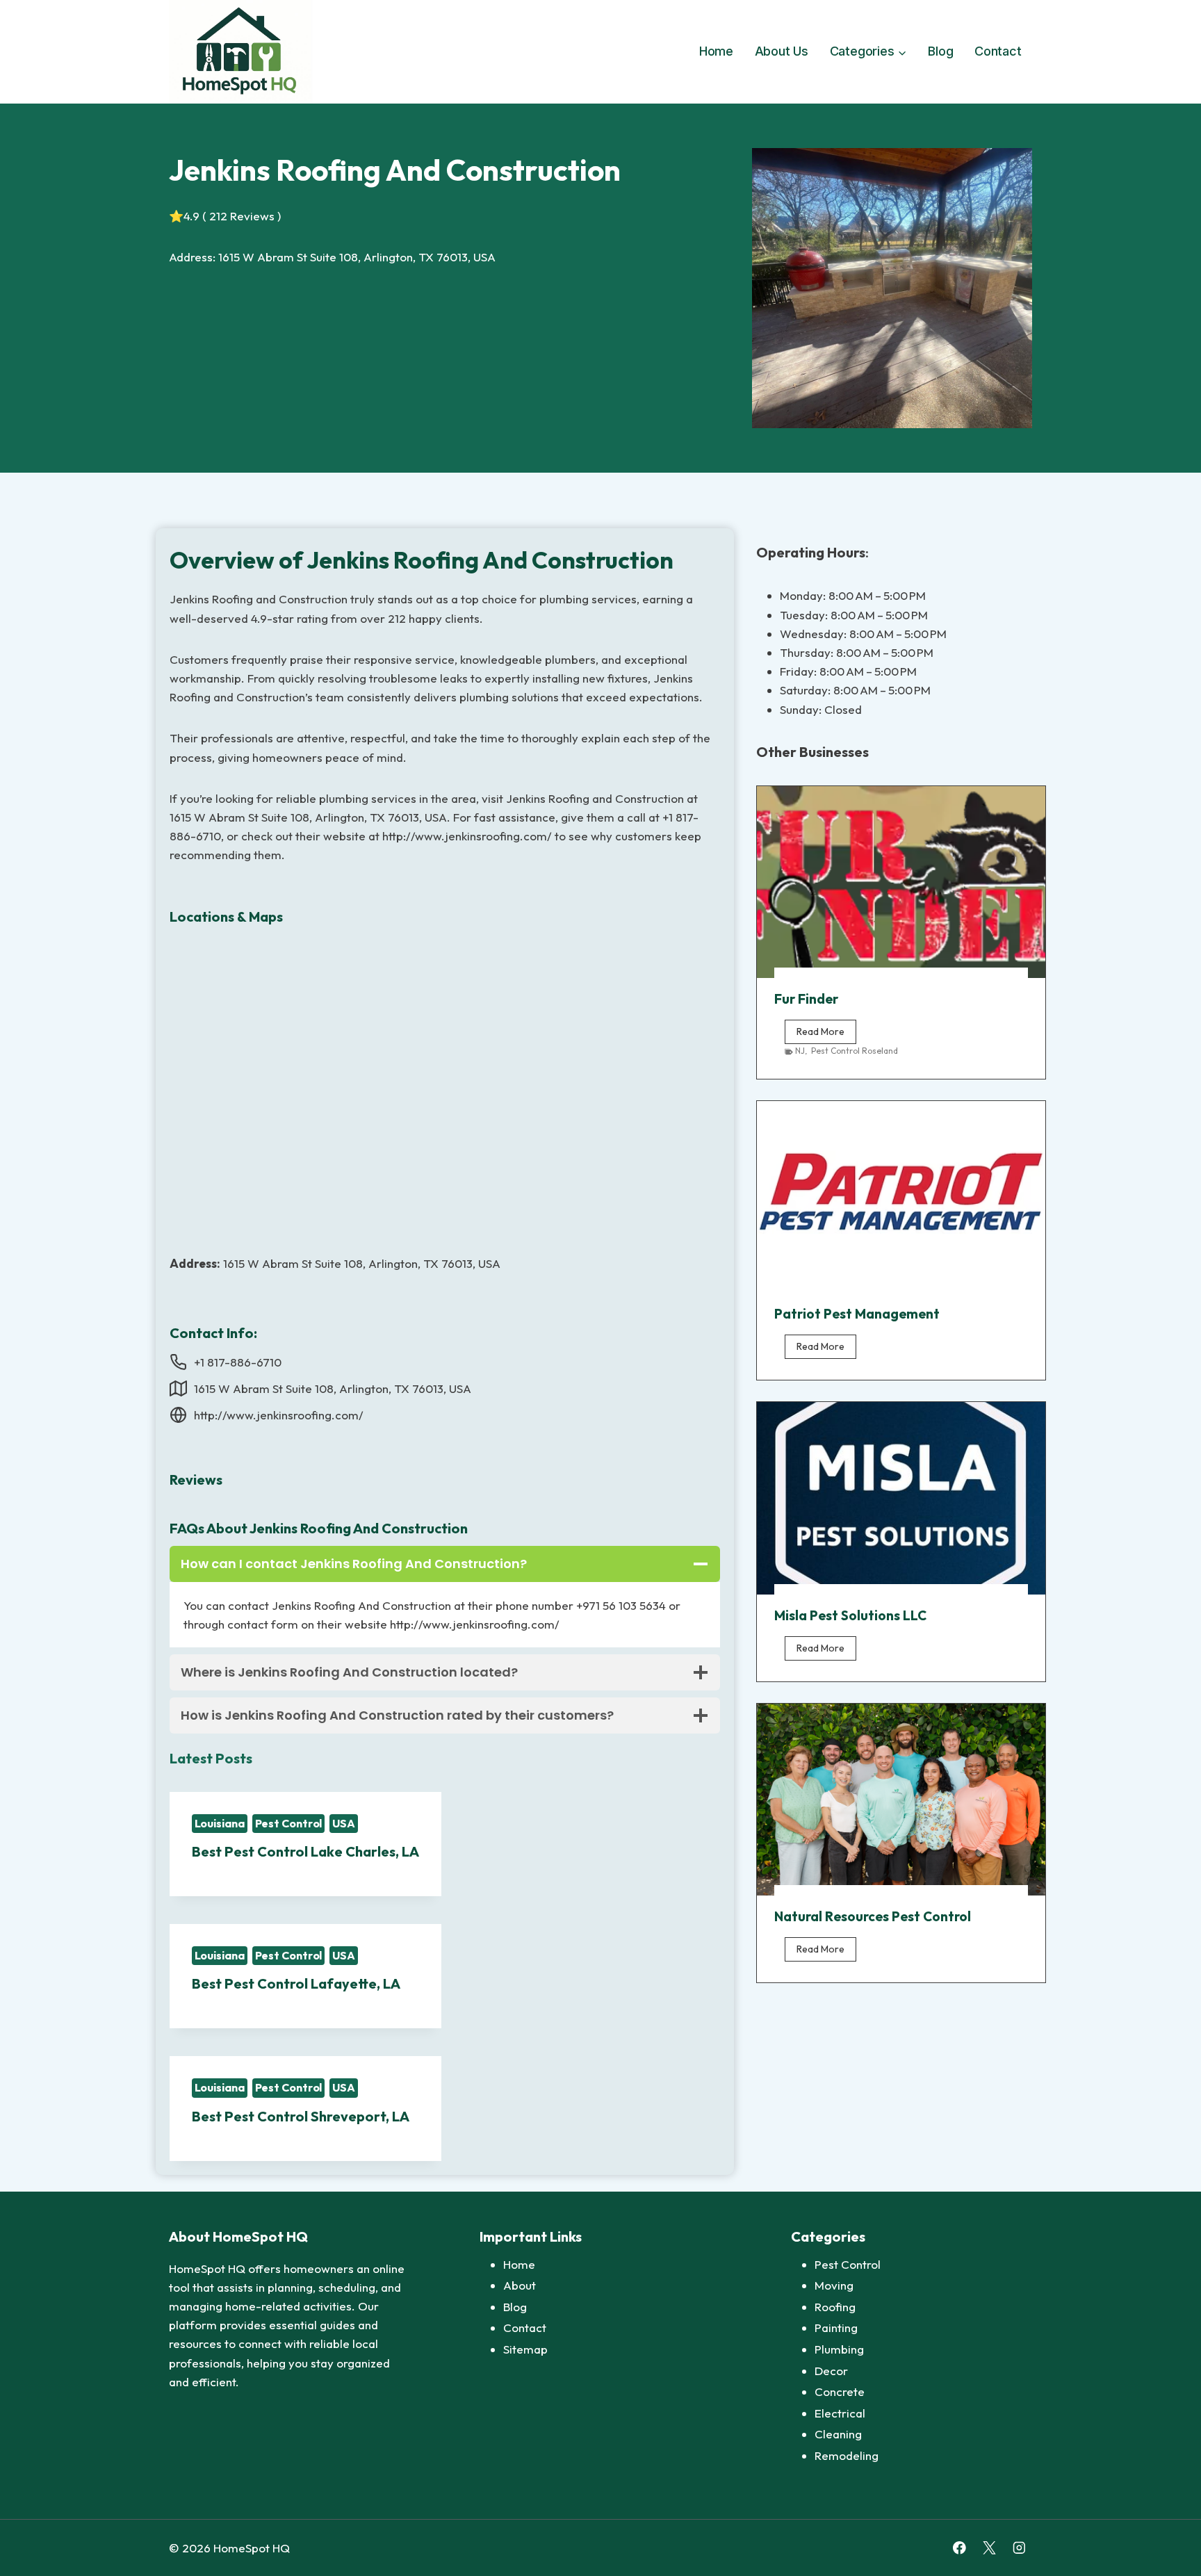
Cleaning (838, 2434)
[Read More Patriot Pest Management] (901, 1197)
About (520, 2285)
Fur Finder (806, 999)
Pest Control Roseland (855, 1051)
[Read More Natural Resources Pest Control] (901, 1800)
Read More (826, 1034)
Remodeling (847, 2455)
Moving (834, 2285)
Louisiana (220, 1823)
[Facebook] (959, 2548)
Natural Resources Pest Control (873, 1916)
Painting (836, 2328)
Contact (998, 51)
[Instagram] (1019, 2548)
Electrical (840, 2413)
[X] (989, 2548)
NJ (800, 1051)
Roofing (835, 2307)
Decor (831, 2371)
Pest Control (289, 1823)
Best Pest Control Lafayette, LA (296, 1983)
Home (716, 51)
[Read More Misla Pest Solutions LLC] (901, 1498)
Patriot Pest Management (857, 1314)
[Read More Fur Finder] (901, 882)
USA (344, 1823)
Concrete (840, 2391)
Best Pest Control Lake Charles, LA (305, 1851)
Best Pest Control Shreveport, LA (301, 2116)
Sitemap (525, 2349)
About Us (782, 51)
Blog (940, 51)
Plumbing (839, 2349)
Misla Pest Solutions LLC (850, 1615)
